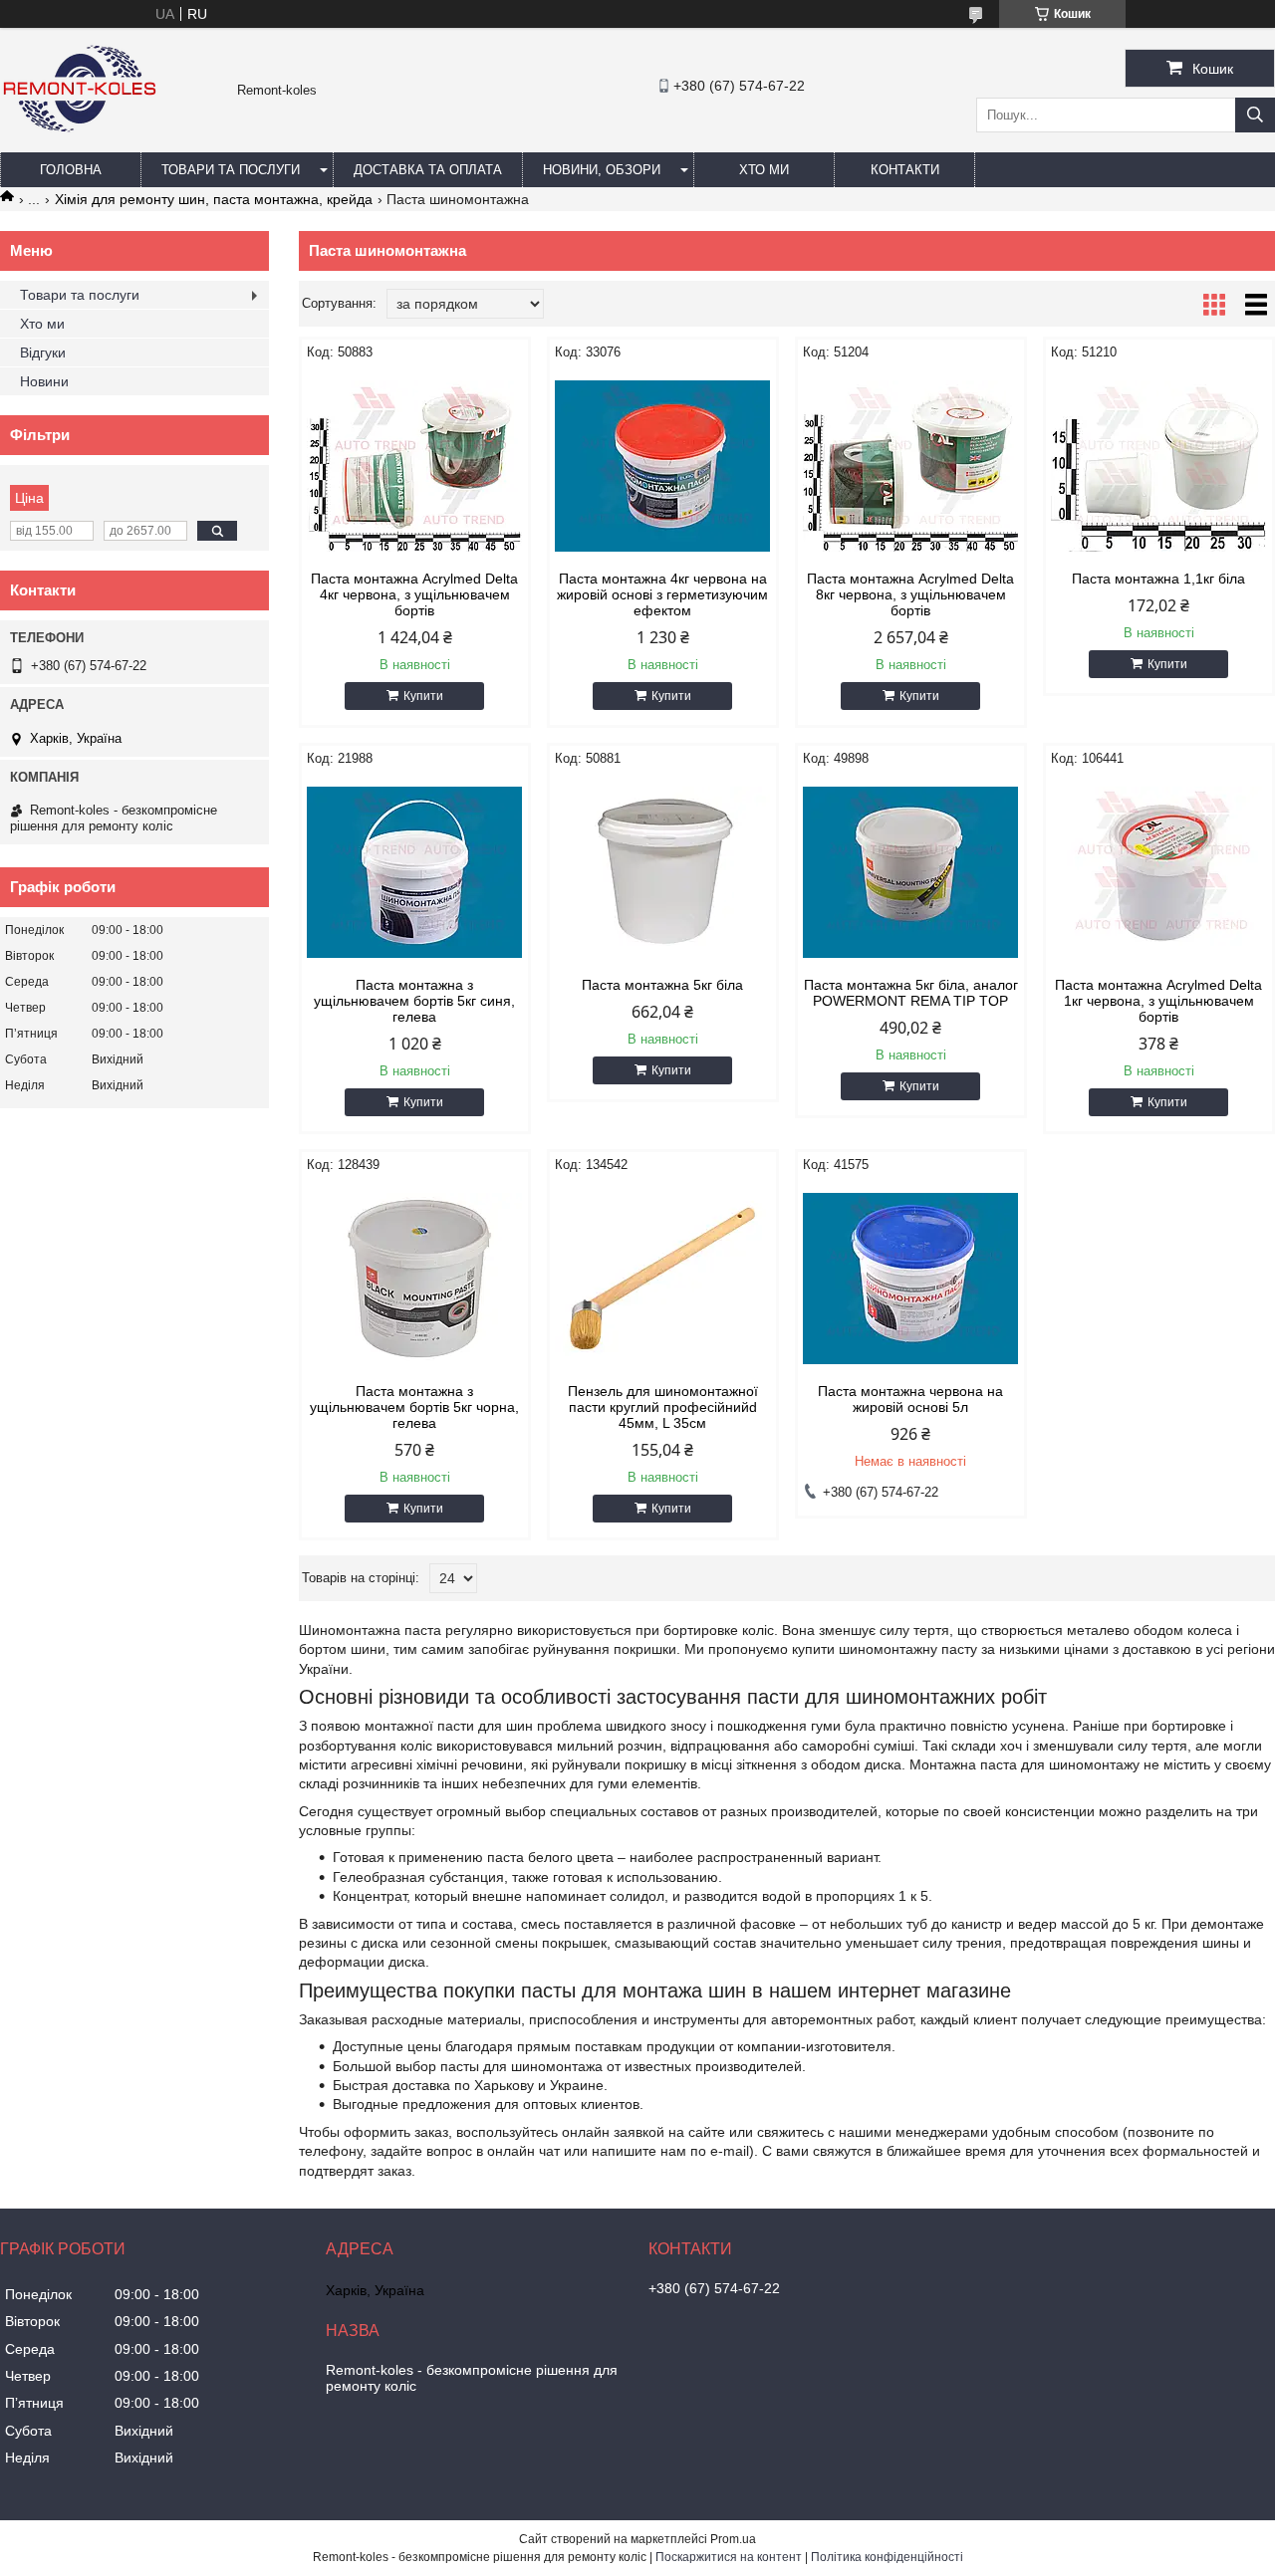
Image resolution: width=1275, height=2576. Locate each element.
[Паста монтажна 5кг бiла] (663, 872)
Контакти (905, 170)
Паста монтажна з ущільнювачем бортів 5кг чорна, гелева (414, 1407)
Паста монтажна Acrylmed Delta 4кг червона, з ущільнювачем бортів (414, 594)
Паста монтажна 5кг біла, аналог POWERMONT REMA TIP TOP (911, 993)
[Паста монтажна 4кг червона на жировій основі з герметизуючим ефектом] (663, 466)
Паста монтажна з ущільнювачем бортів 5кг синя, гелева (414, 1001)
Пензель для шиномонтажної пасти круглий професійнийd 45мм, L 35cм (663, 1407)
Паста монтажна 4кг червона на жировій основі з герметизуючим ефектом (662, 594)
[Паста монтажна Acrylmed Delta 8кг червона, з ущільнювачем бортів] (911, 466)
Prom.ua (733, 2539)
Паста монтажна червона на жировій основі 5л (910, 1399)
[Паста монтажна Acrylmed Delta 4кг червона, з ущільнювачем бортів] (415, 466)
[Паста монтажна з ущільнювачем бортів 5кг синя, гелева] (415, 872)
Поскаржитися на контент (729, 2557)
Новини (44, 381)
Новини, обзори (602, 170)
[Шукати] (1255, 115)
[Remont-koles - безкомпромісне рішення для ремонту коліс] (80, 143)
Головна (71, 170)
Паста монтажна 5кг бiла (662, 985)
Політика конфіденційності (887, 2557)
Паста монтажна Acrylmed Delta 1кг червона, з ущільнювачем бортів (1158, 1001)
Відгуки (43, 352)
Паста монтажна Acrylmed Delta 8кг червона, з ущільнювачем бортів (910, 594)
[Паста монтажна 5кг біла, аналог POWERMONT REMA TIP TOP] (911, 872)
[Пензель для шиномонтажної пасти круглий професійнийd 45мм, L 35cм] (663, 1279)
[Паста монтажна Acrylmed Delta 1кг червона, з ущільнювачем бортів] (1159, 872)
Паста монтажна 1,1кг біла (1158, 579)
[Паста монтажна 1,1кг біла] (1159, 466)
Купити (423, 696)
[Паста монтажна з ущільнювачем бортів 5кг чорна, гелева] (415, 1279)
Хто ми (764, 170)
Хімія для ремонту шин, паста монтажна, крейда (214, 199)
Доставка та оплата (428, 170)
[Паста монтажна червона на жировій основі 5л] (911, 1279)
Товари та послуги (231, 170)
